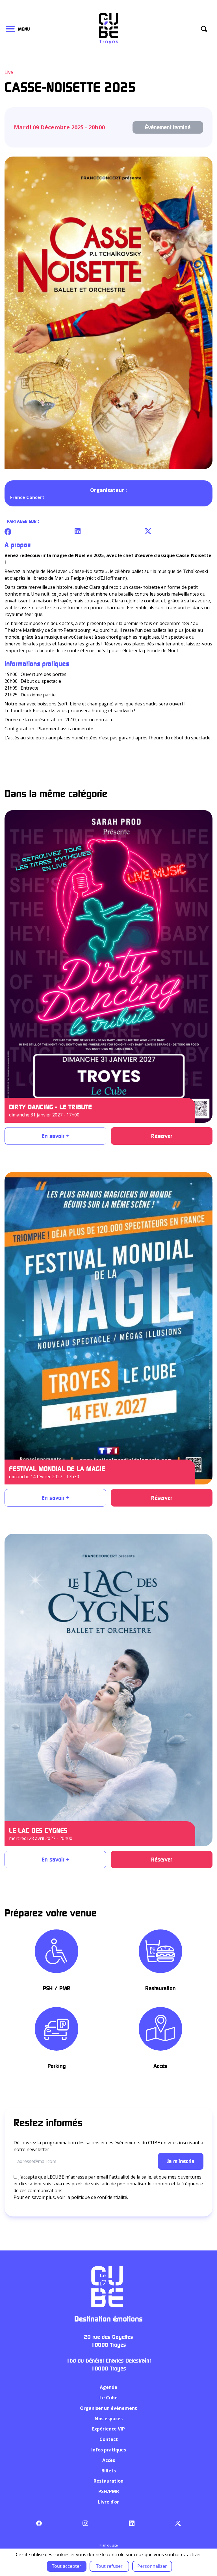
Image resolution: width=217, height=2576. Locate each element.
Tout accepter (67, 2566)
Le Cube (108, 2398)
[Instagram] (85, 2523)
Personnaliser (152, 2566)
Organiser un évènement (108, 2408)
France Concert (27, 497)
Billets (109, 2471)
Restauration (108, 2481)
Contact (109, 2439)
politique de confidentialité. (100, 2197)
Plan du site (109, 2545)
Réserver (162, 1136)
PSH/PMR (109, 2491)
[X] (178, 2523)
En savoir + (56, 1136)
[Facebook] (39, 2523)
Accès (109, 2460)
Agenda (108, 2387)
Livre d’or (108, 2502)
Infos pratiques (109, 2450)
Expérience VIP (108, 2429)
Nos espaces (109, 2419)
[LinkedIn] (132, 2523)
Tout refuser (109, 2566)
